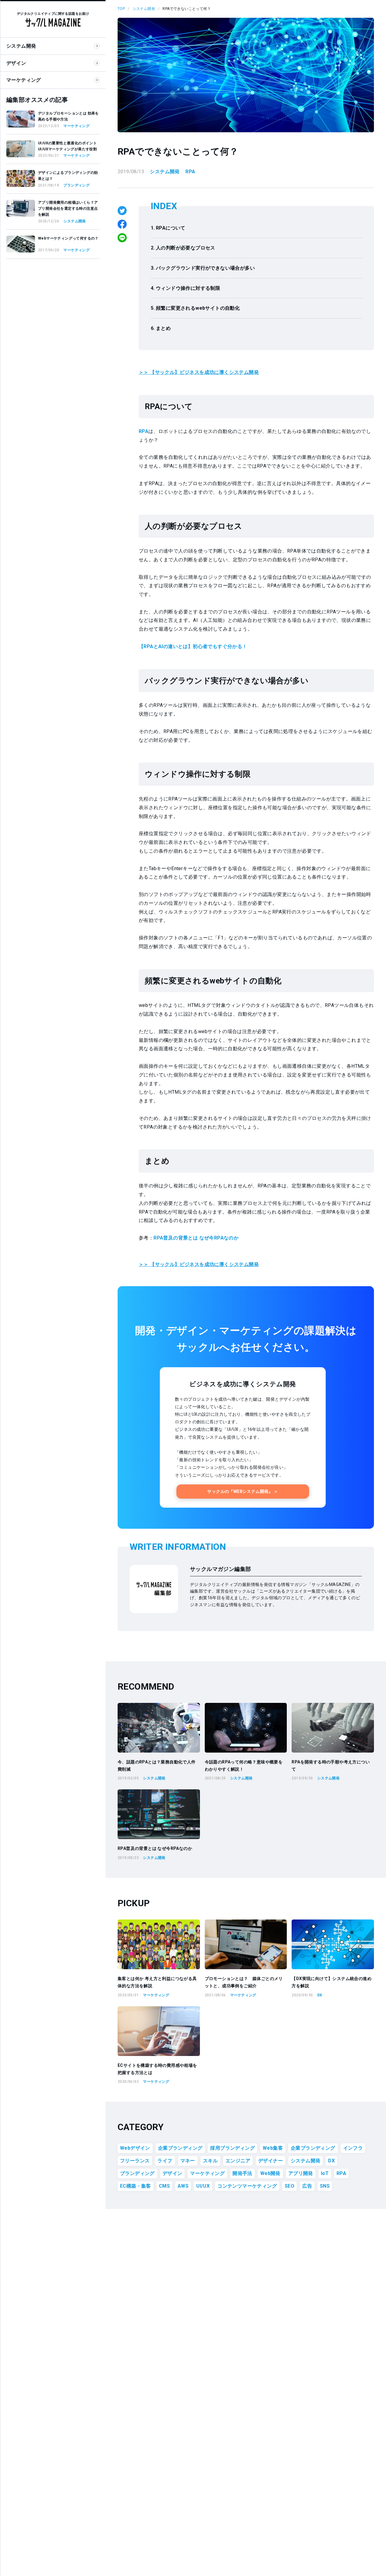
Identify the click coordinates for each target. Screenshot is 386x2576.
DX (331, 2161)
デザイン (172, 2173)
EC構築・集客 (136, 2186)
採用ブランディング (233, 2148)
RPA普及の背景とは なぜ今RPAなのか (196, 1238)
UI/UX (203, 2186)
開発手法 (242, 2173)
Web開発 (270, 2173)
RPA (190, 172)
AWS (183, 2186)
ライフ (165, 2161)
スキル (210, 2161)
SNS (325, 2186)
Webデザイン (135, 2148)
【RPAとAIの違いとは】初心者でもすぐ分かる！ (193, 646)
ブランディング (137, 2173)
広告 (307, 2186)
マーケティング (207, 2173)
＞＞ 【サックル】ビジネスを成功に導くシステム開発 (199, 372)
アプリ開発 (301, 2173)
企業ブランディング (180, 2148)
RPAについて (171, 228)
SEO (289, 2186)
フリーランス (135, 2161)
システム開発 (144, 9)
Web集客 (273, 2148)
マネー (188, 2161)
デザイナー (271, 2161)
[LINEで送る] (122, 238)
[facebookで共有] (122, 224)
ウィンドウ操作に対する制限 (188, 288)
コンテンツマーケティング (247, 2186)
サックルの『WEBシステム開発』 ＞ (243, 1491)
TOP (121, 9)
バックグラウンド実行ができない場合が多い (205, 268)
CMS (164, 2186)
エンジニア (238, 2161)
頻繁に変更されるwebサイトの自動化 (198, 308)
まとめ (163, 328)
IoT (325, 2173)
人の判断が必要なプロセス (186, 248)
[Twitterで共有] (122, 211)
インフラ (353, 2148)
